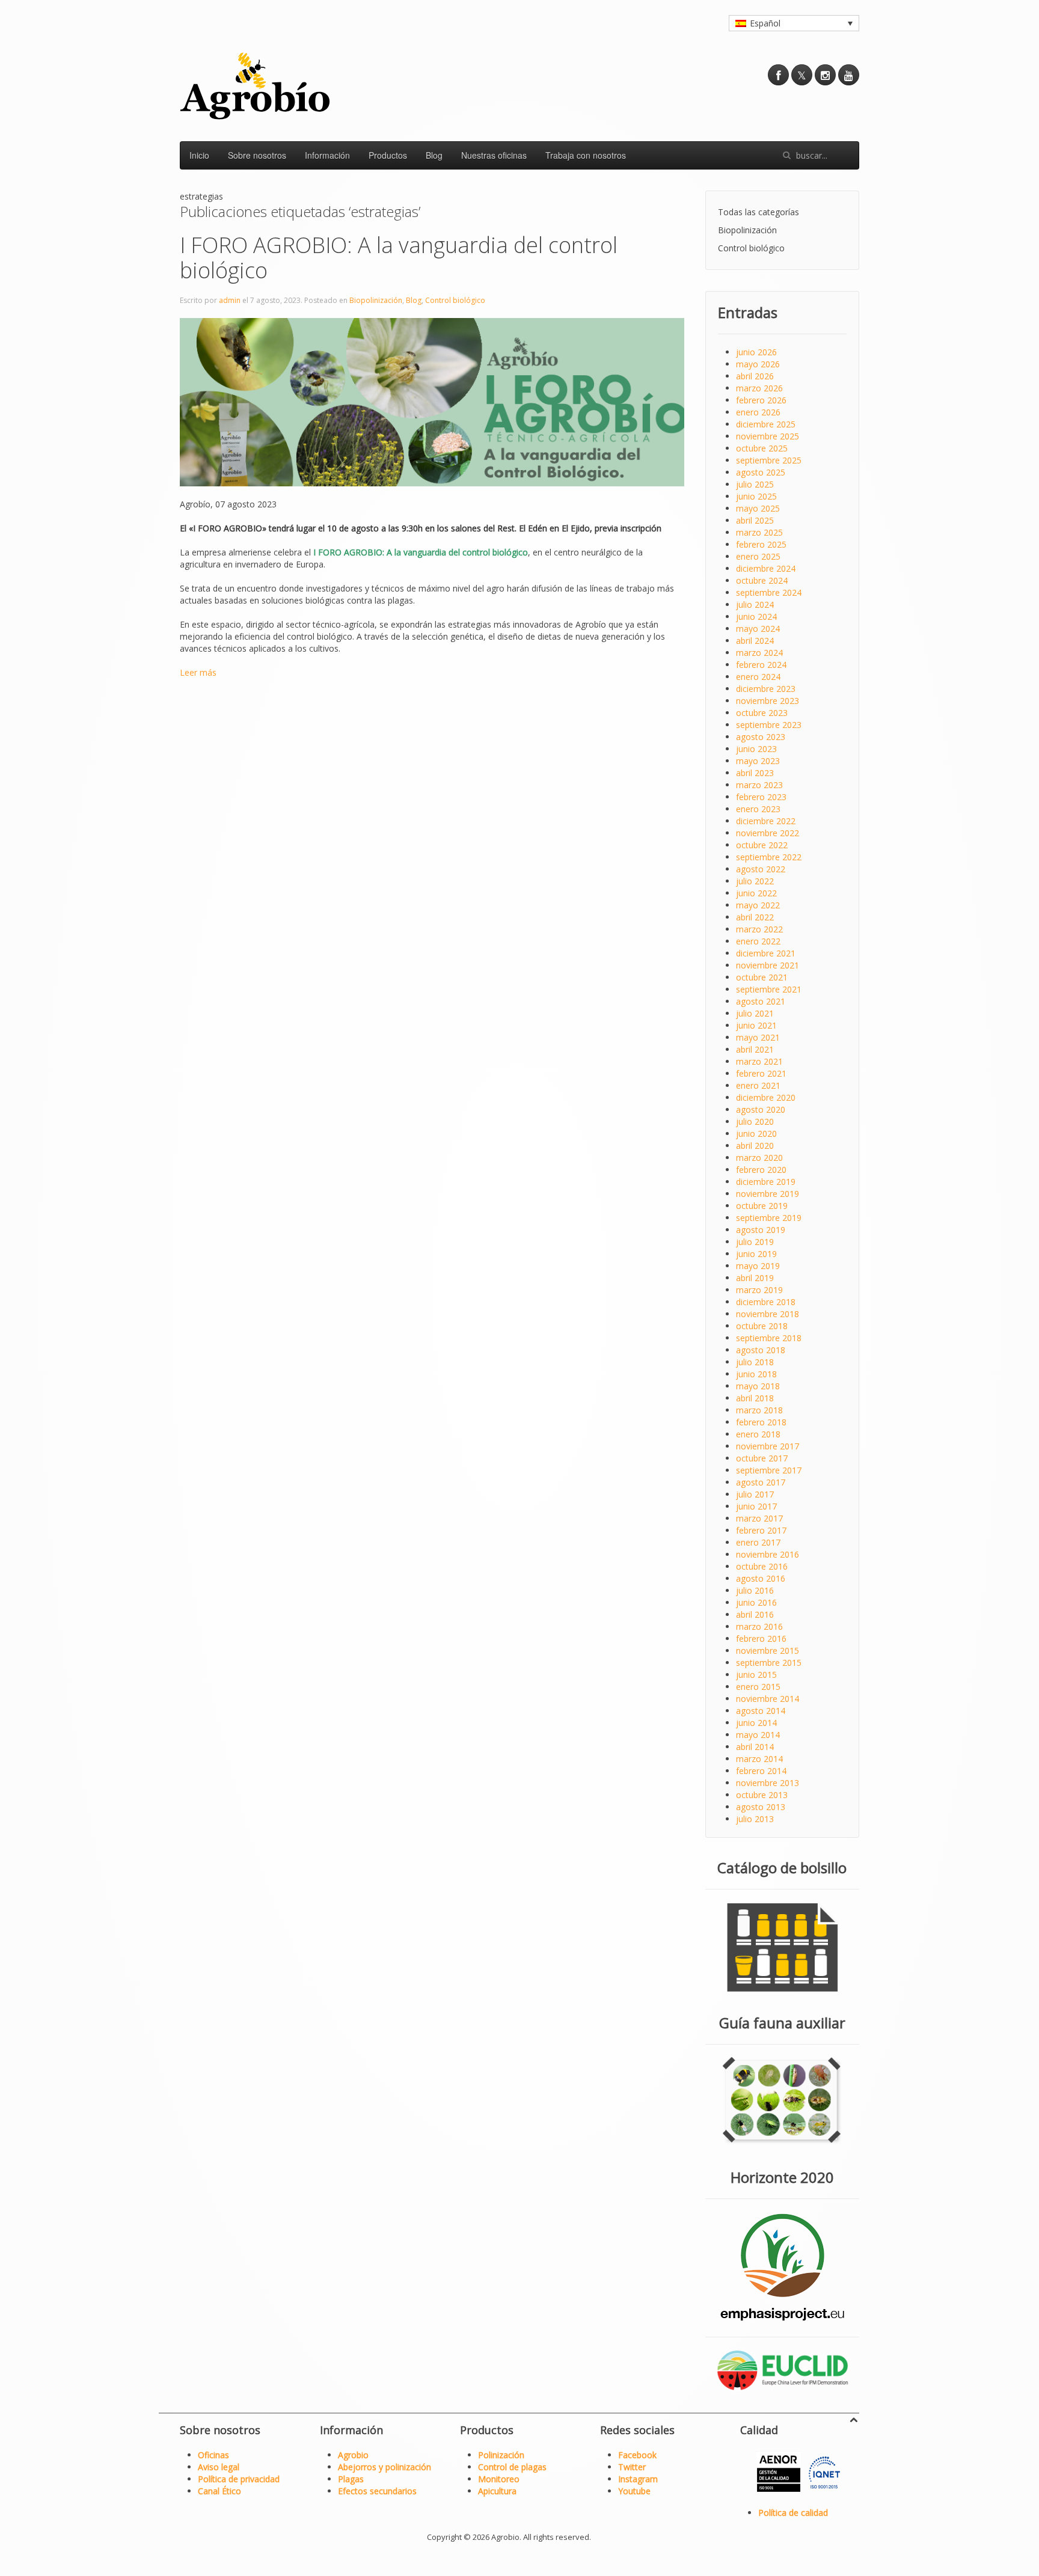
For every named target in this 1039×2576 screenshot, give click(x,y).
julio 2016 (755, 1590)
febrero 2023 (761, 797)
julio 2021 (755, 1013)
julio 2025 (755, 484)
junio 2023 (756, 749)
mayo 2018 (758, 1386)
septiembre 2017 (769, 1470)
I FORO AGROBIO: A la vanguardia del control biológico (399, 258)
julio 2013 (755, 1819)
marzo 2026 (759, 388)
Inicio (199, 155)
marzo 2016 (759, 1626)
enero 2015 (758, 1687)
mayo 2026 (758, 364)
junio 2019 (756, 1254)
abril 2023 (755, 773)
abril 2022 (755, 917)
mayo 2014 (758, 1735)
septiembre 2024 (769, 592)
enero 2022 (758, 941)
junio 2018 (756, 1374)
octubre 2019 (762, 1206)
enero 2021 (758, 1085)
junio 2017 (756, 1506)
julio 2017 (755, 1494)
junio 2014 (756, 1723)
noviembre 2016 (768, 1554)
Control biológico (455, 300)
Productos (388, 155)
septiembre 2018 (769, 1338)
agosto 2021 (761, 1001)
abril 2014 (755, 1747)
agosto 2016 (761, 1578)
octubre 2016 (762, 1566)
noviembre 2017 (768, 1446)
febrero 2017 (761, 1530)
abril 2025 (755, 520)
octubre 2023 (762, 713)
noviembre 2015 (768, 1651)
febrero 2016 (761, 1638)
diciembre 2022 (766, 821)
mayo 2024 (758, 629)
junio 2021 (756, 1025)
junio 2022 (756, 893)
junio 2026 (756, 352)
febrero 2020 (761, 1170)
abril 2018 (755, 1398)
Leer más (198, 672)
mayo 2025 (758, 508)
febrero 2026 (761, 400)
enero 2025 (758, 556)
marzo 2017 (759, 1518)
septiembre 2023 (769, 725)
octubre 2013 (762, 1795)
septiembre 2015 (769, 1663)
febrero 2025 (761, 544)
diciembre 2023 (766, 689)
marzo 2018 (759, 1410)
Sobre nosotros (257, 155)
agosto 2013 (761, 1807)
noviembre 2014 (768, 1699)
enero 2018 (758, 1434)
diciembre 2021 (766, 953)
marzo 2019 (759, 1290)
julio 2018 (755, 1362)
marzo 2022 (759, 929)
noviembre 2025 (768, 436)
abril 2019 (755, 1278)
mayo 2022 (758, 905)
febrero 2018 (761, 1422)
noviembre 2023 (768, 701)
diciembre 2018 (766, 1302)
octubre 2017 (762, 1458)
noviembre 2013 (768, 1783)
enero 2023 (758, 809)
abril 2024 (755, 641)
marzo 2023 (759, 785)
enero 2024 (758, 677)
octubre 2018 (762, 1326)
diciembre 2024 (766, 568)
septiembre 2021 (769, 989)
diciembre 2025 (766, 424)
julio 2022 (755, 881)
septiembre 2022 (769, 857)
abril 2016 (755, 1614)
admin (230, 300)
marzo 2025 (759, 532)
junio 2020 (756, 1134)
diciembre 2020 (766, 1097)
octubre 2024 (762, 580)
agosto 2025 (761, 472)
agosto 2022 (761, 869)
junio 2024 (756, 616)
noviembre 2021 (768, 965)
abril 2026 (755, 376)
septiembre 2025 (769, 460)
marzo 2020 (759, 1158)
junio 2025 (756, 496)
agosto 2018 (761, 1350)
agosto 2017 (761, 1482)
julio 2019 (755, 1242)
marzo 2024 (759, 653)
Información (327, 155)
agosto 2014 (761, 1711)
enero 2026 (758, 412)
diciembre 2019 (766, 1182)
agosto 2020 (761, 1109)
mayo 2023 (758, 761)
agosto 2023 (761, 737)
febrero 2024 (761, 665)
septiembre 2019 (769, 1218)
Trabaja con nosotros (586, 155)
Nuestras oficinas (494, 155)
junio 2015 (756, 1675)
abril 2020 (755, 1146)
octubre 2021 (762, 977)
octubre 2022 (762, 845)
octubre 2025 (762, 448)
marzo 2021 (759, 1061)
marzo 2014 (759, 1759)
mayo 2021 (758, 1037)
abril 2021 (755, 1049)
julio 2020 (755, 1121)
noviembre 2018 (768, 1314)
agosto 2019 (761, 1230)
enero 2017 (758, 1542)
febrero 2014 (761, 1771)
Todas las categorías (759, 212)
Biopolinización (376, 300)
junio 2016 (756, 1602)
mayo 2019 (758, 1266)
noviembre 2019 (768, 1194)
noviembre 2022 (768, 833)
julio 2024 (755, 604)
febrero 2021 (761, 1073)
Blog (434, 155)
